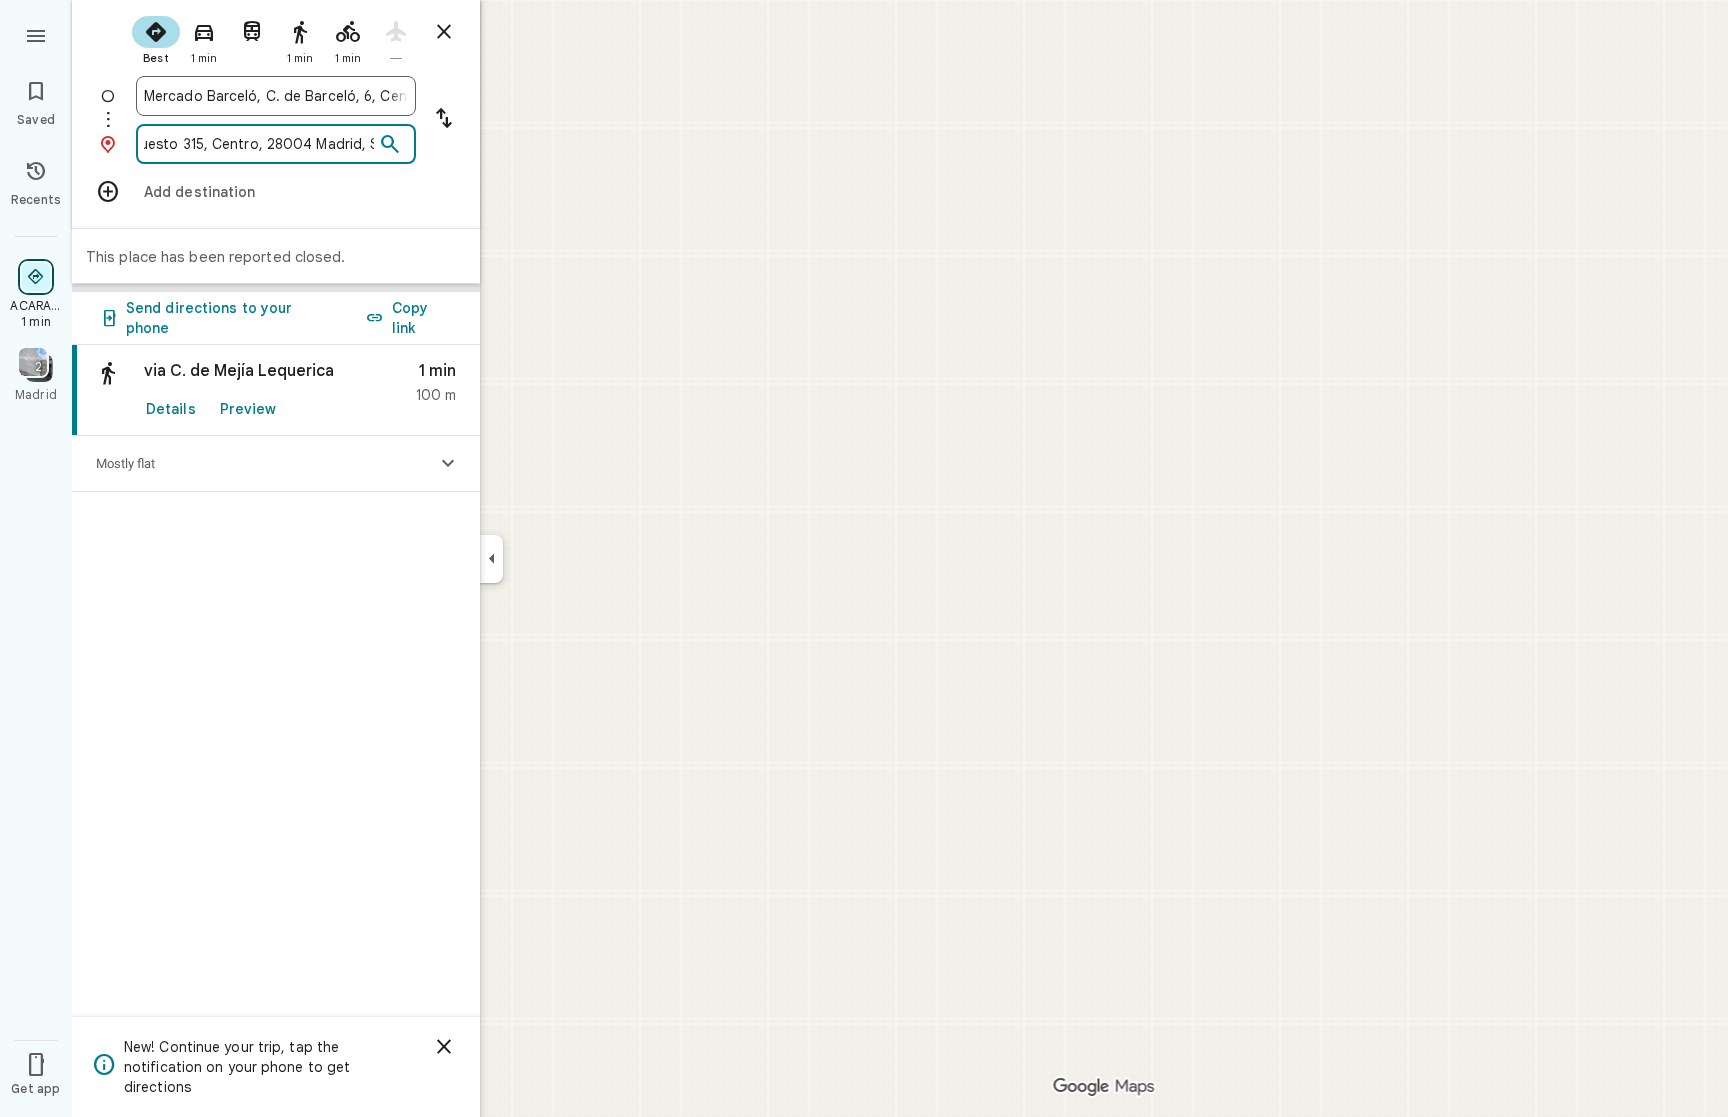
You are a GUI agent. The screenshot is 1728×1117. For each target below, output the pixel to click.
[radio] (156, 38)
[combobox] (276, 96)
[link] (276, 390)
